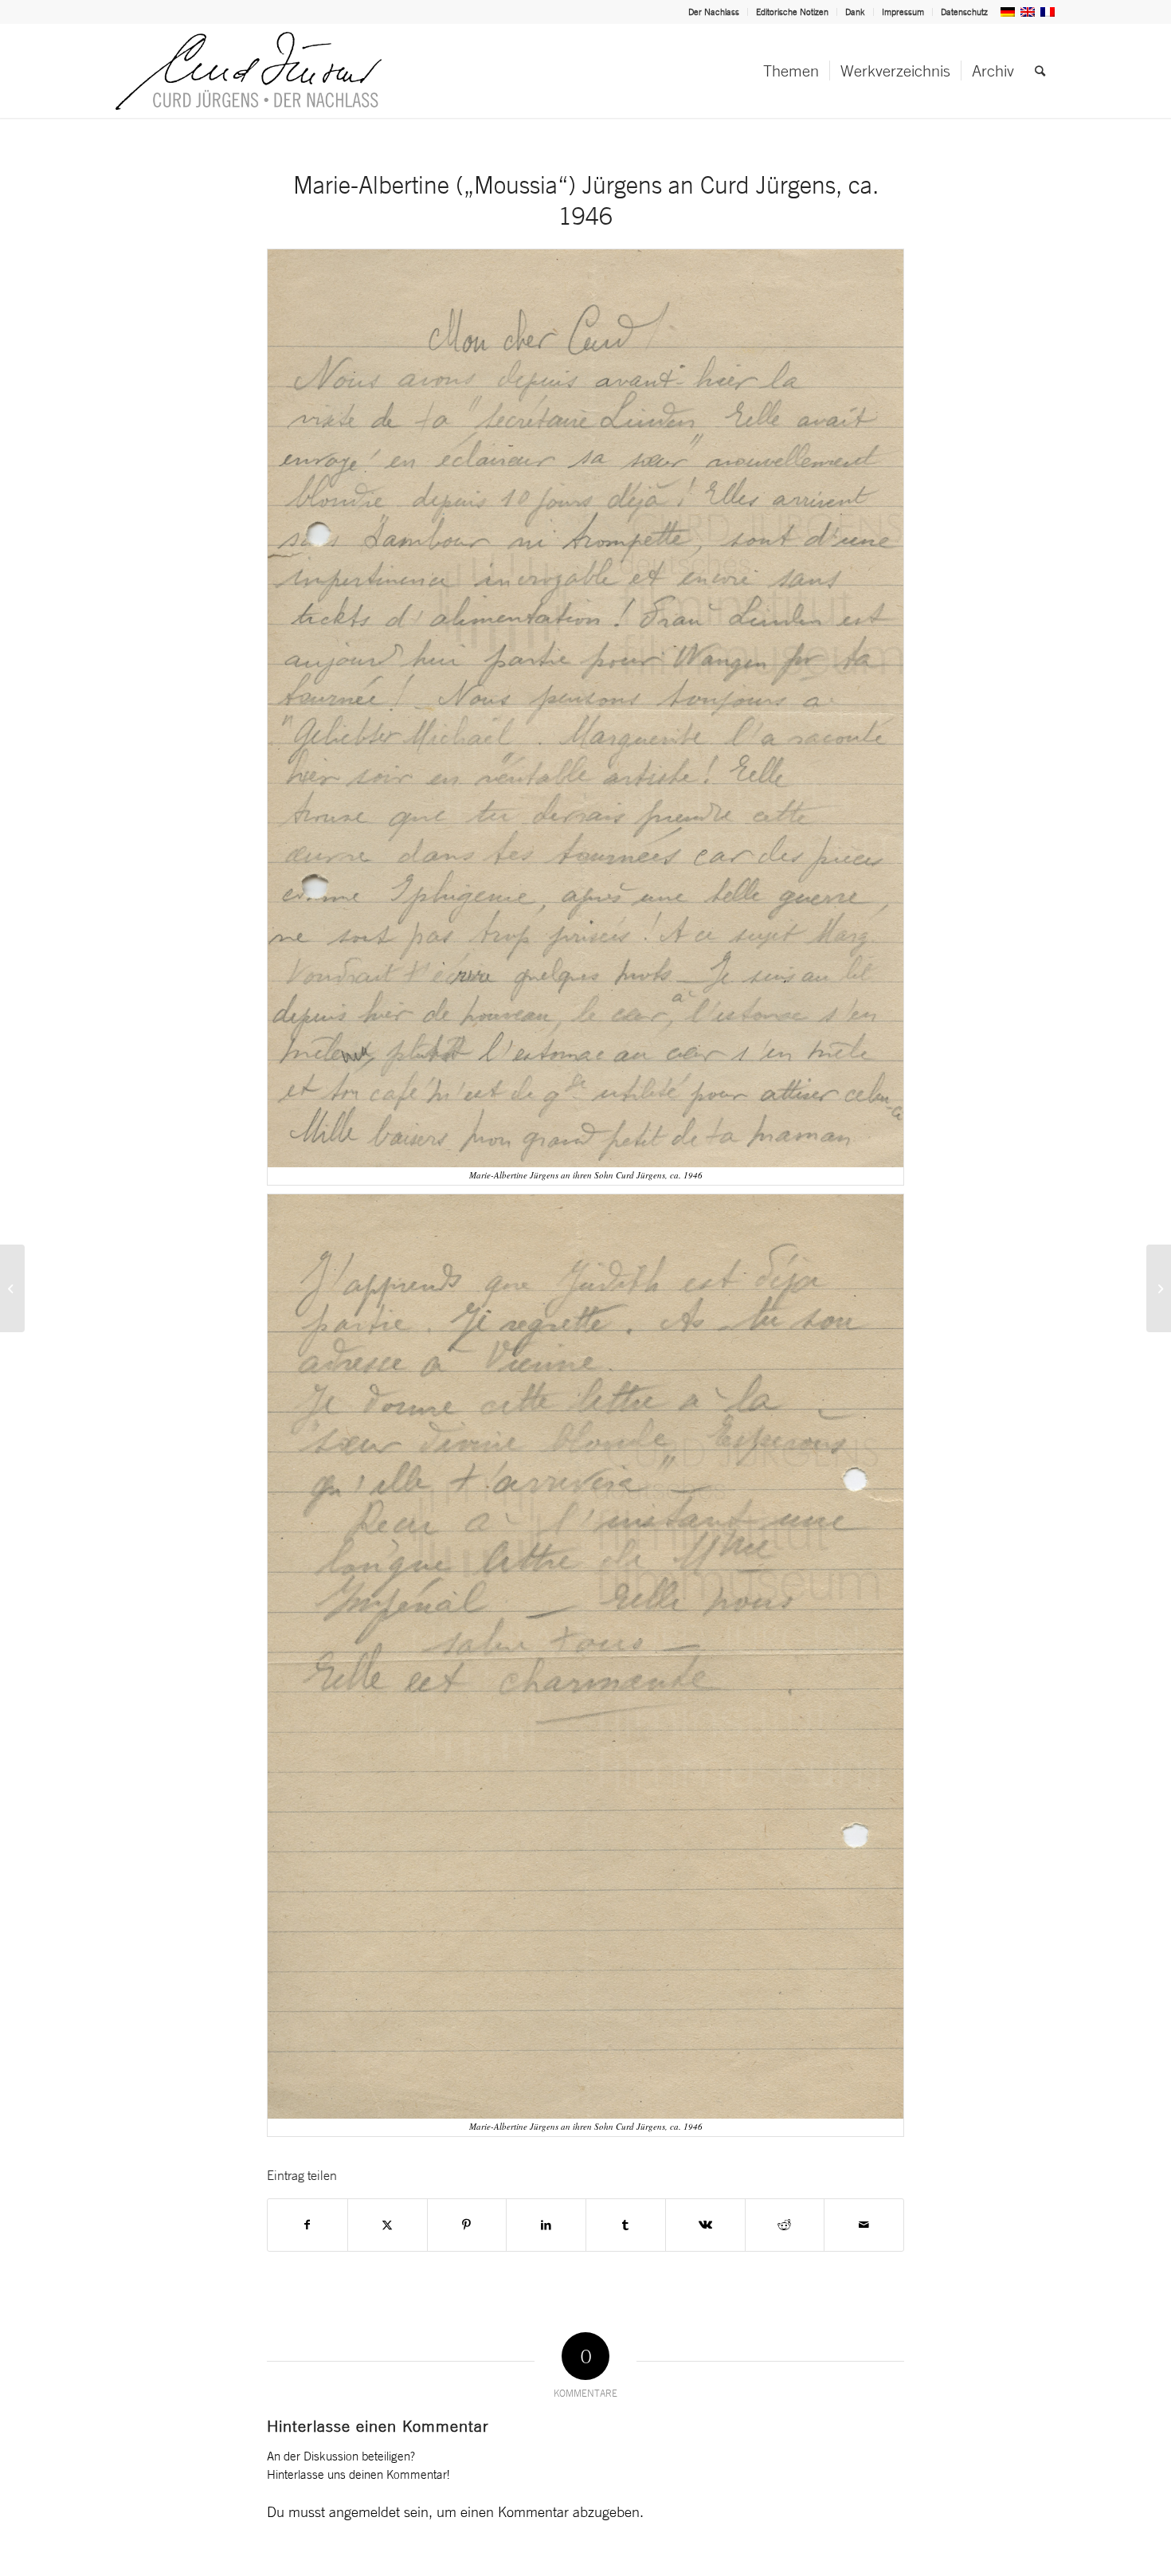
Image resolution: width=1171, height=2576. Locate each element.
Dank (855, 12)
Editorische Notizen (792, 12)
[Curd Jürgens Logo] (249, 71)
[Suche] (1040, 71)
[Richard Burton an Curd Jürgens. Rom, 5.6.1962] (12, 1288)
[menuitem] (714, 12)
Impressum (903, 12)
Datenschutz (964, 12)
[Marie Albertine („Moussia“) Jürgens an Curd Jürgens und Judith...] (1159, 1288)
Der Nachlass (714, 12)
